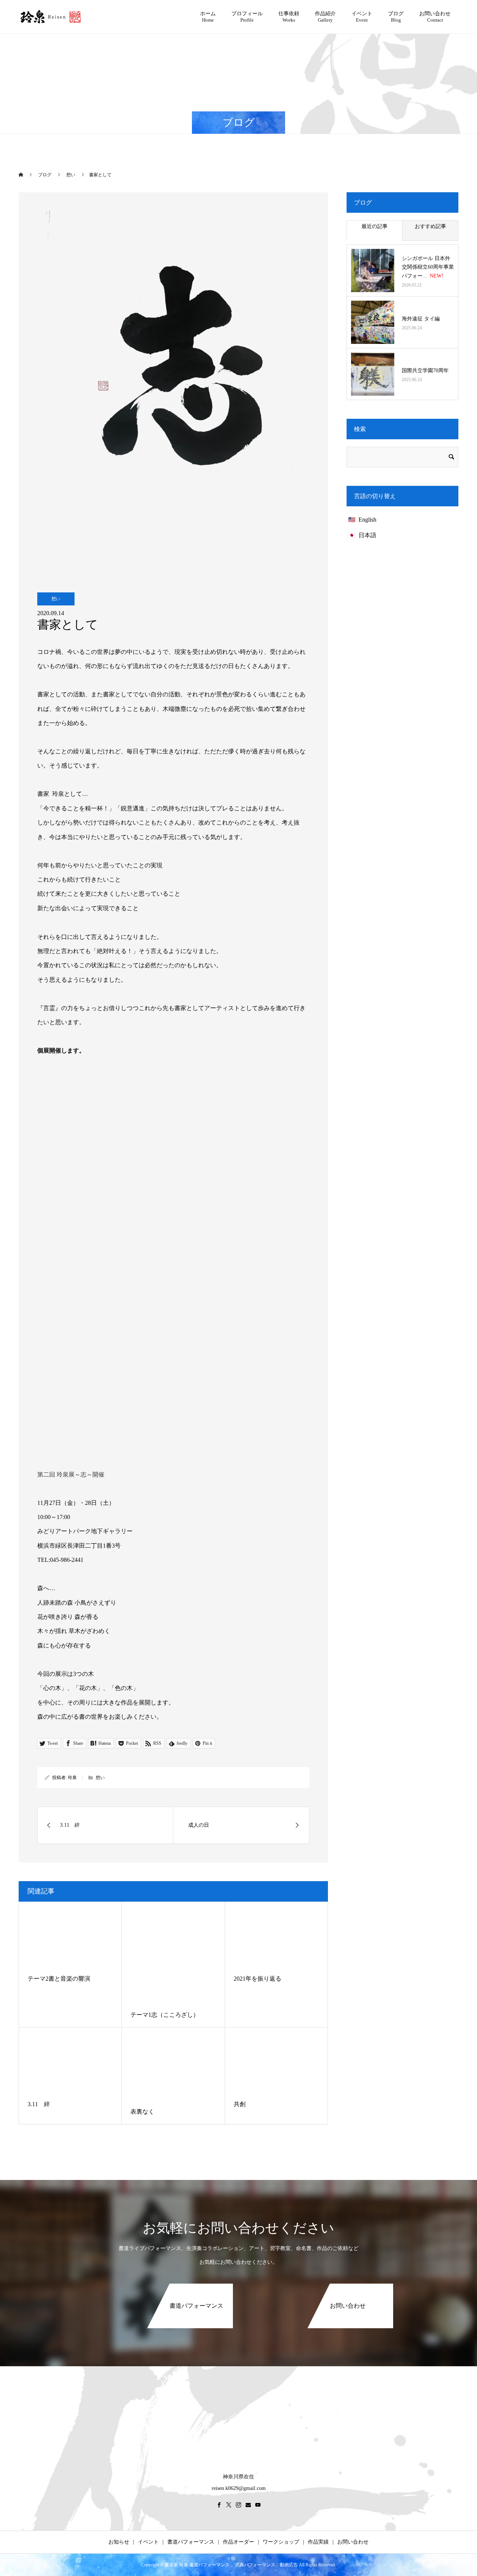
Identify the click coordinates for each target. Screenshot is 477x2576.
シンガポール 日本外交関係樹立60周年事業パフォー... (428, 267)
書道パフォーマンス (191, 2542)
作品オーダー (238, 2542)
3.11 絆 (39, 2104)
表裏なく (142, 2112)
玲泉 (72, 1778)
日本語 (367, 535)
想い (56, 599)
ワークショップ (281, 2542)
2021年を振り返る (258, 1979)
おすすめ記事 (430, 226)
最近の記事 (375, 226)
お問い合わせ (353, 2542)
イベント (148, 2542)
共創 (240, 2104)
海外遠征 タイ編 (421, 319)
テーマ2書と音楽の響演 (59, 1979)
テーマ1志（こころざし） (165, 2015)
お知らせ (119, 2542)
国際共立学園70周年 (425, 371)
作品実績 (318, 2542)
